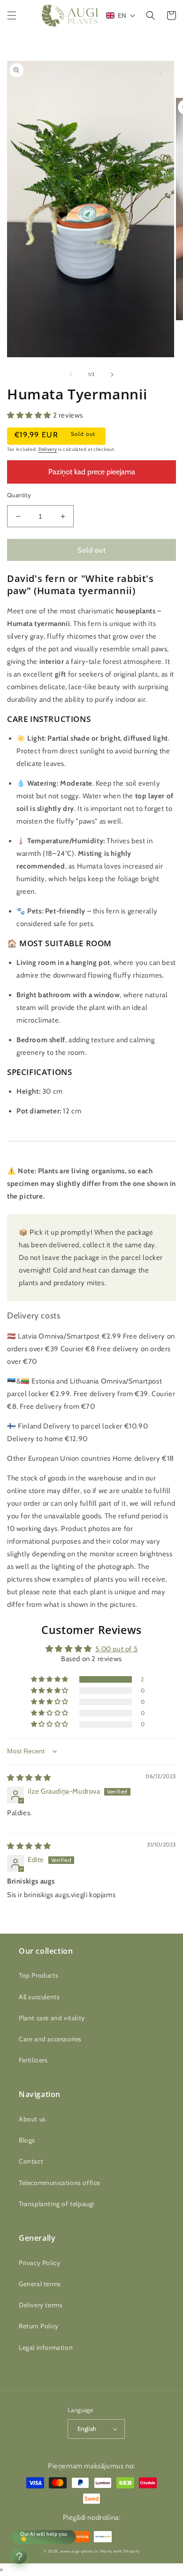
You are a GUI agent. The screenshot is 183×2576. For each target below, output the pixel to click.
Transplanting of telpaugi (57, 2204)
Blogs (27, 2140)
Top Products (38, 1975)
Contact (31, 2161)
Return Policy (39, 2326)
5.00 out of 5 (116, 1649)
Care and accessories (50, 2039)
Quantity (19, 495)
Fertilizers (33, 2060)
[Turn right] (112, 375)
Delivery (48, 449)
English (87, 2429)
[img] (29, 1778)
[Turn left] (71, 375)
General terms (40, 2284)
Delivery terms (41, 2305)
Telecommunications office (60, 2183)
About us (32, 2119)
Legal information (46, 2348)
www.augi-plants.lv (80, 2551)
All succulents (39, 1997)
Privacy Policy (39, 2263)
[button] (12, 15)
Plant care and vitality (52, 2018)
